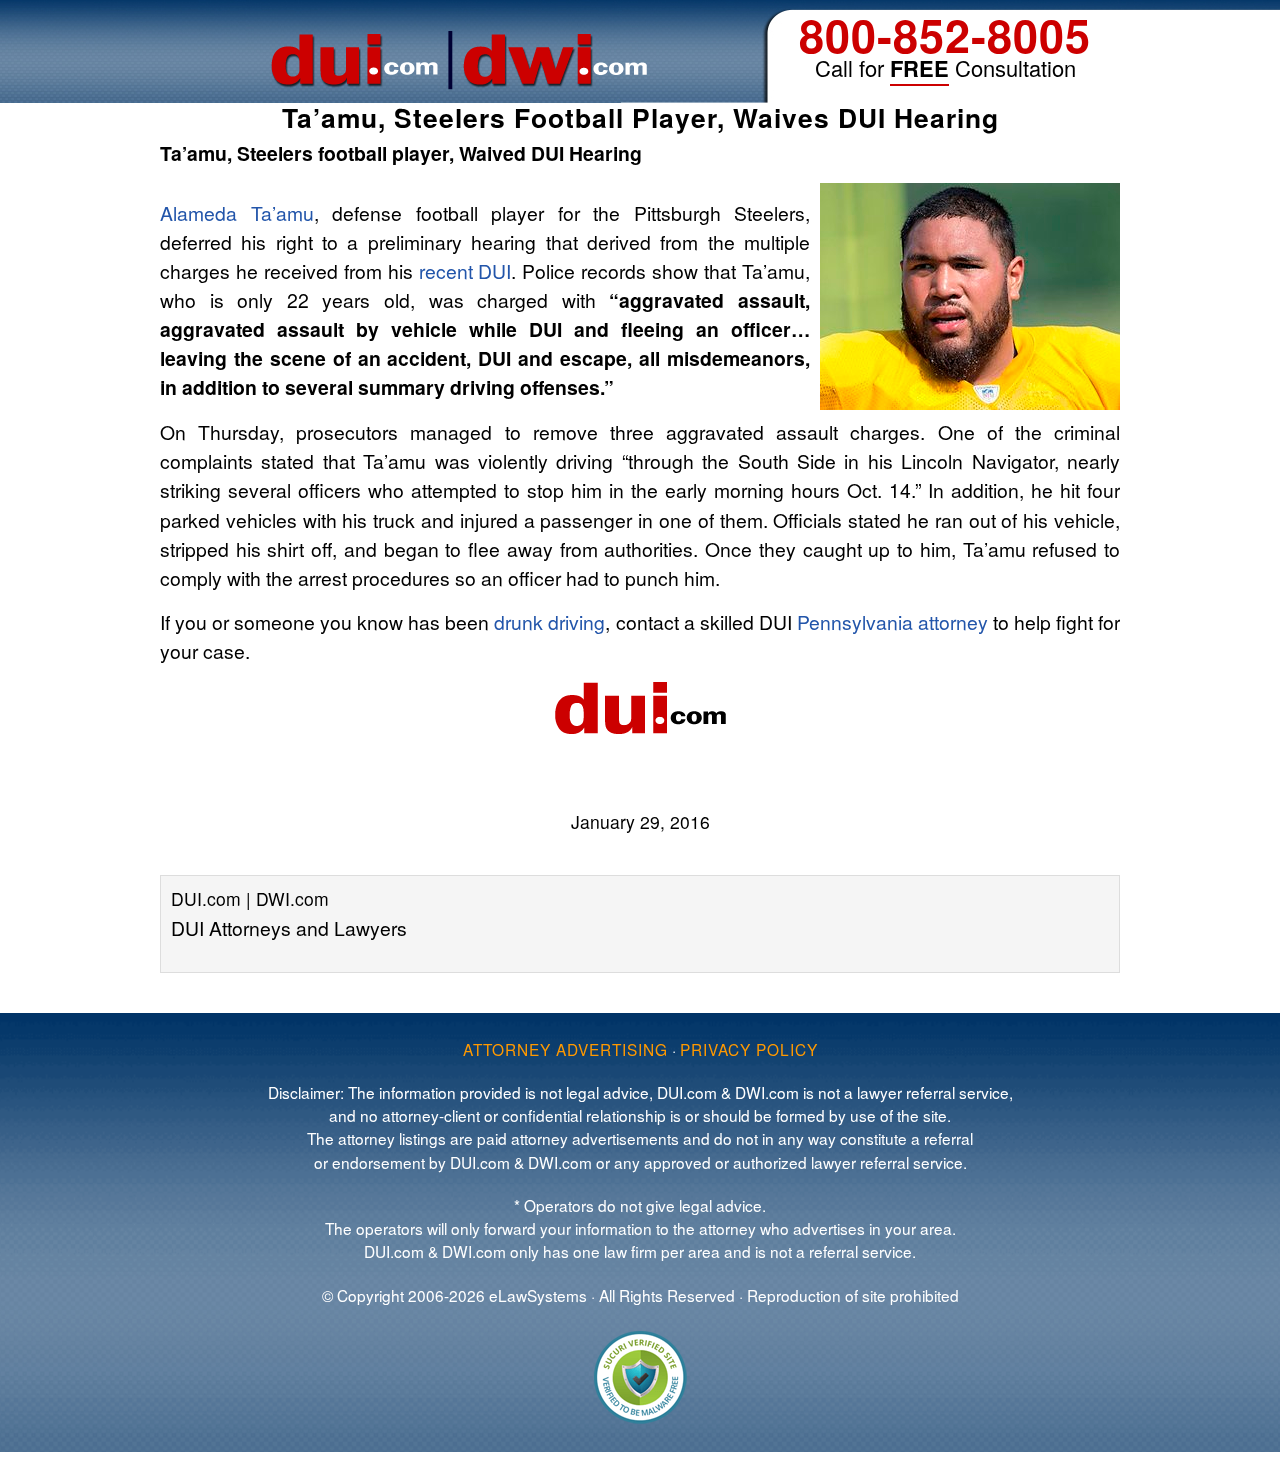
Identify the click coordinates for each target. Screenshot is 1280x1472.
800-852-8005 (945, 34)
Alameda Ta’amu (237, 212)
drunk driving (549, 621)
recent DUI (465, 270)
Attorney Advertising (565, 1049)
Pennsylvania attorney (892, 621)
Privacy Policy (749, 1049)
